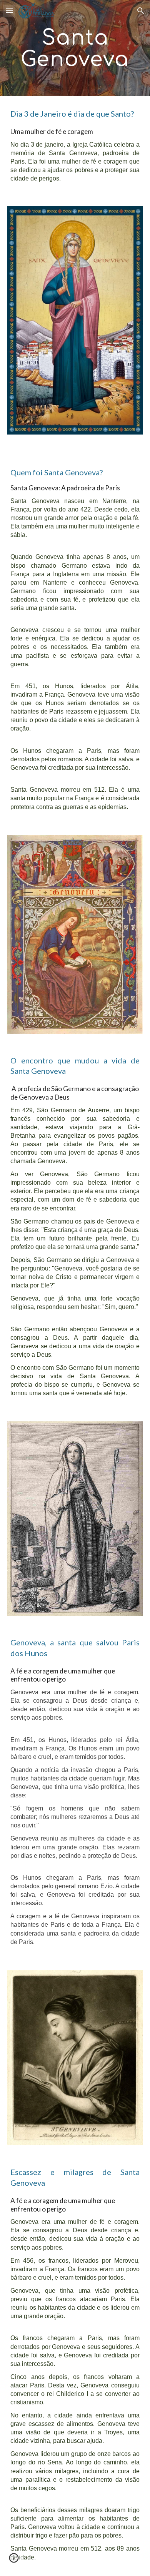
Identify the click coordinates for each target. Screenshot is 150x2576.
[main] (75, 48)
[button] (9, 11)
